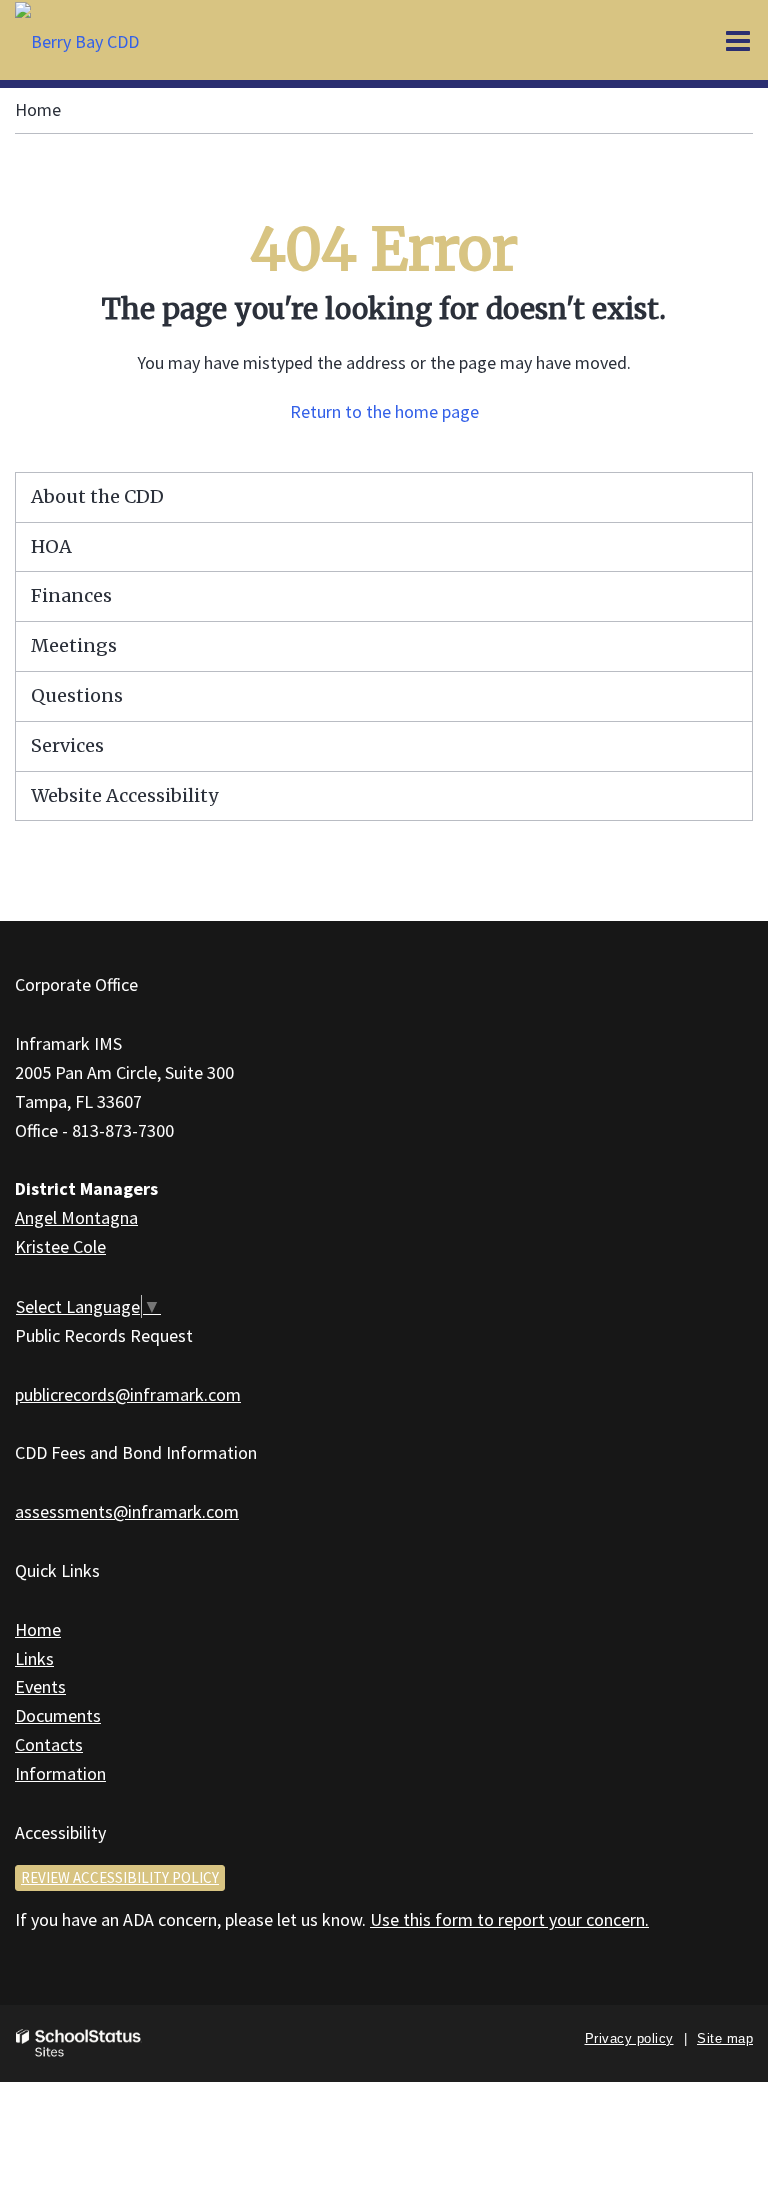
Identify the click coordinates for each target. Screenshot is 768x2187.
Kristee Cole (60, 1246)
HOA (51, 546)
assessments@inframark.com (127, 1511)
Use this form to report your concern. (509, 1919)
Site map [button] (725, 2038)
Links (34, 1658)
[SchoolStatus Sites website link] (79, 2043)
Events (40, 1686)
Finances (71, 595)
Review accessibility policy (120, 1877)
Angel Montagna (76, 1217)
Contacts (49, 1744)
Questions (77, 695)
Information (60, 1773)
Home (38, 109)
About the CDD (97, 496)
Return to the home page (384, 411)
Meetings (74, 645)
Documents (58, 1715)
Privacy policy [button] (629, 2038)
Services (67, 745)
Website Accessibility (124, 795)
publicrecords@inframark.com (128, 1394)
